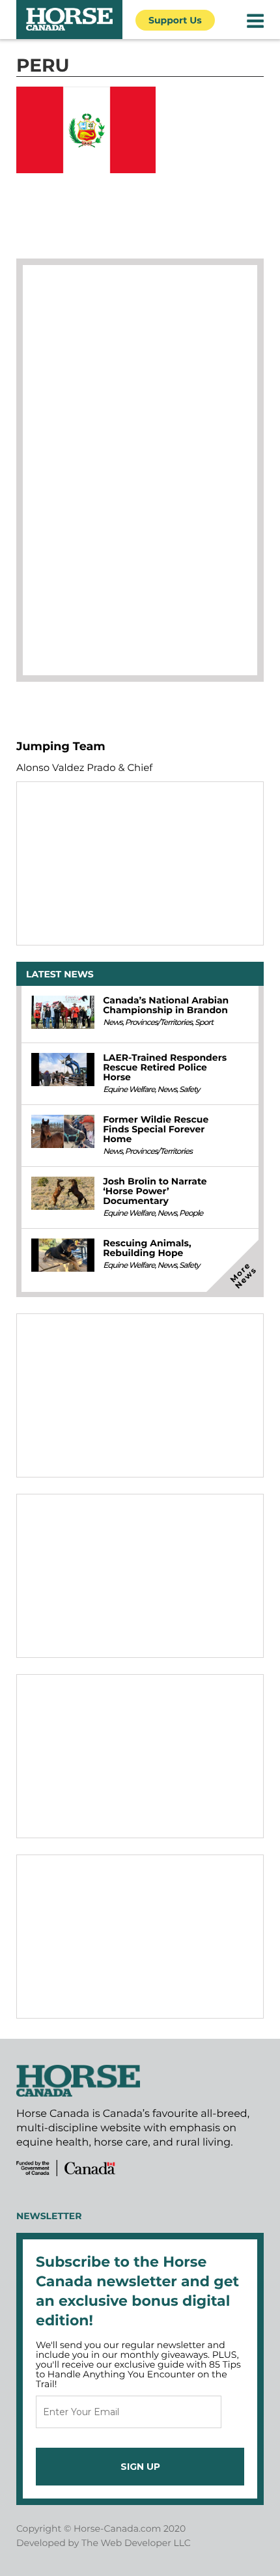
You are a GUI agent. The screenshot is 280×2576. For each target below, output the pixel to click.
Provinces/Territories (159, 1023)
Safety (189, 1090)
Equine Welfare (129, 1090)
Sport (204, 1023)
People (191, 1213)
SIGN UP (140, 2467)
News (113, 1023)
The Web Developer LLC (136, 2543)
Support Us (175, 20)
